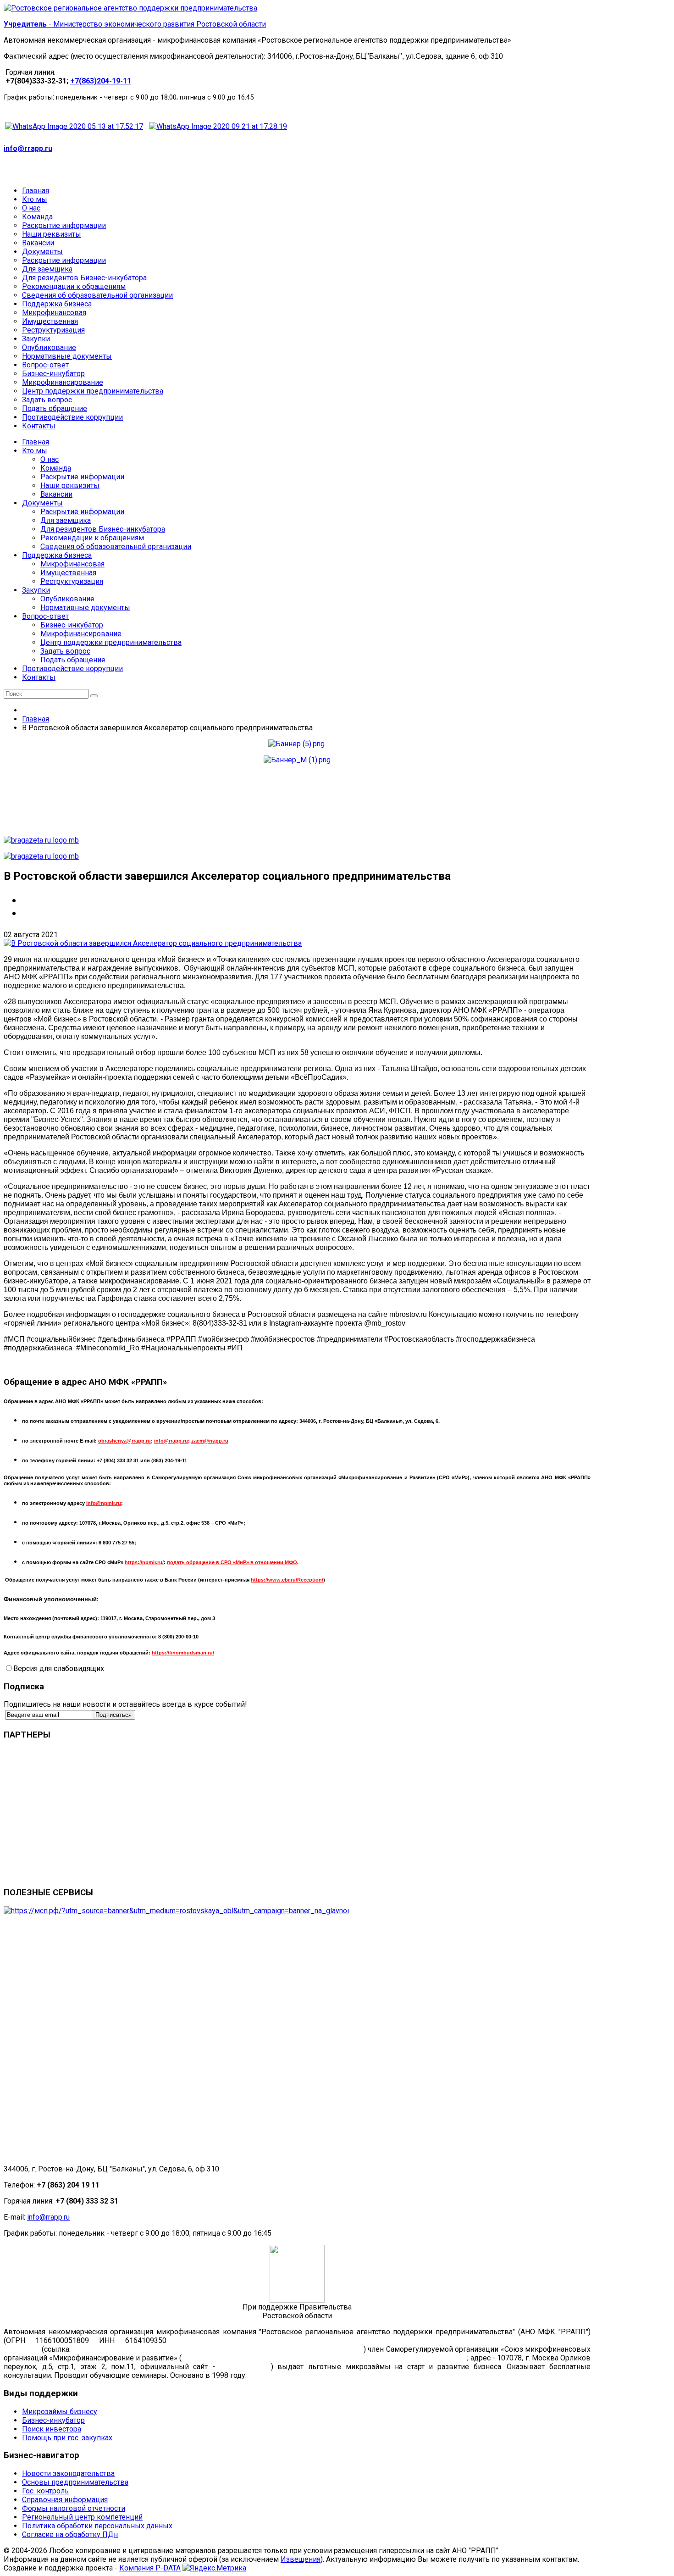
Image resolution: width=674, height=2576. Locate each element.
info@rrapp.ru (28, 148)
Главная (36, 442)
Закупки (36, 590)
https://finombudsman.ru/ (183, 1653)
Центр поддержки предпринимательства (111, 642)
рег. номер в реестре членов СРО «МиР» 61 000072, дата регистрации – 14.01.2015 (324, 2358)
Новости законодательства (68, 2473)
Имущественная (68, 573)
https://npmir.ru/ (144, 1562)
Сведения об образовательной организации (116, 547)
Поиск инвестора (52, 2429)
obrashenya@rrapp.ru (124, 1441)
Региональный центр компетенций (82, 2517)
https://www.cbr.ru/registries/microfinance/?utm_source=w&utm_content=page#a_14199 (217, 2349)
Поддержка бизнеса (57, 555)
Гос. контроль (45, 2491)
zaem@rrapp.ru (210, 1441)
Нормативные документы (85, 608)
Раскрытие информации (82, 477)
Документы (42, 503)
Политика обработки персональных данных (97, 2526)
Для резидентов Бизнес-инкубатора (103, 529)
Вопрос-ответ (45, 616)
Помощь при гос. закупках (67, 2438)
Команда (56, 468)
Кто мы (35, 451)
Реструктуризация (72, 581)
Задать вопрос (65, 651)
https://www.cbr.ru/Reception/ (287, 1580)
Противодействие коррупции (72, 669)
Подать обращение (73, 660)
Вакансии (56, 494)
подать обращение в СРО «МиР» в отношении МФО (232, 1562)
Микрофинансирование (81, 634)
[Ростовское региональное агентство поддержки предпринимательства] (130, 8)
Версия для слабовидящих (59, 1668)
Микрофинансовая (72, 564)
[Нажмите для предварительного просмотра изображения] (153, 943)
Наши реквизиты (70, 486)
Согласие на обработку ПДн (70, 2534)
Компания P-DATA (150, 2568)
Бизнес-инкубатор (72, 625)
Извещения (301, 2559)
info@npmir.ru (104, 1503)
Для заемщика (66, 520)
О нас (50, 459)
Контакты (39, 677)
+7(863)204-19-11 (101, 81)
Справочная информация (65, 2500)
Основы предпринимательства (75, 2482)
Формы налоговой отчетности (74, 2508)
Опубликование (67, 599)
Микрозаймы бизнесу (60, 2412)
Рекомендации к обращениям (92, 538)
